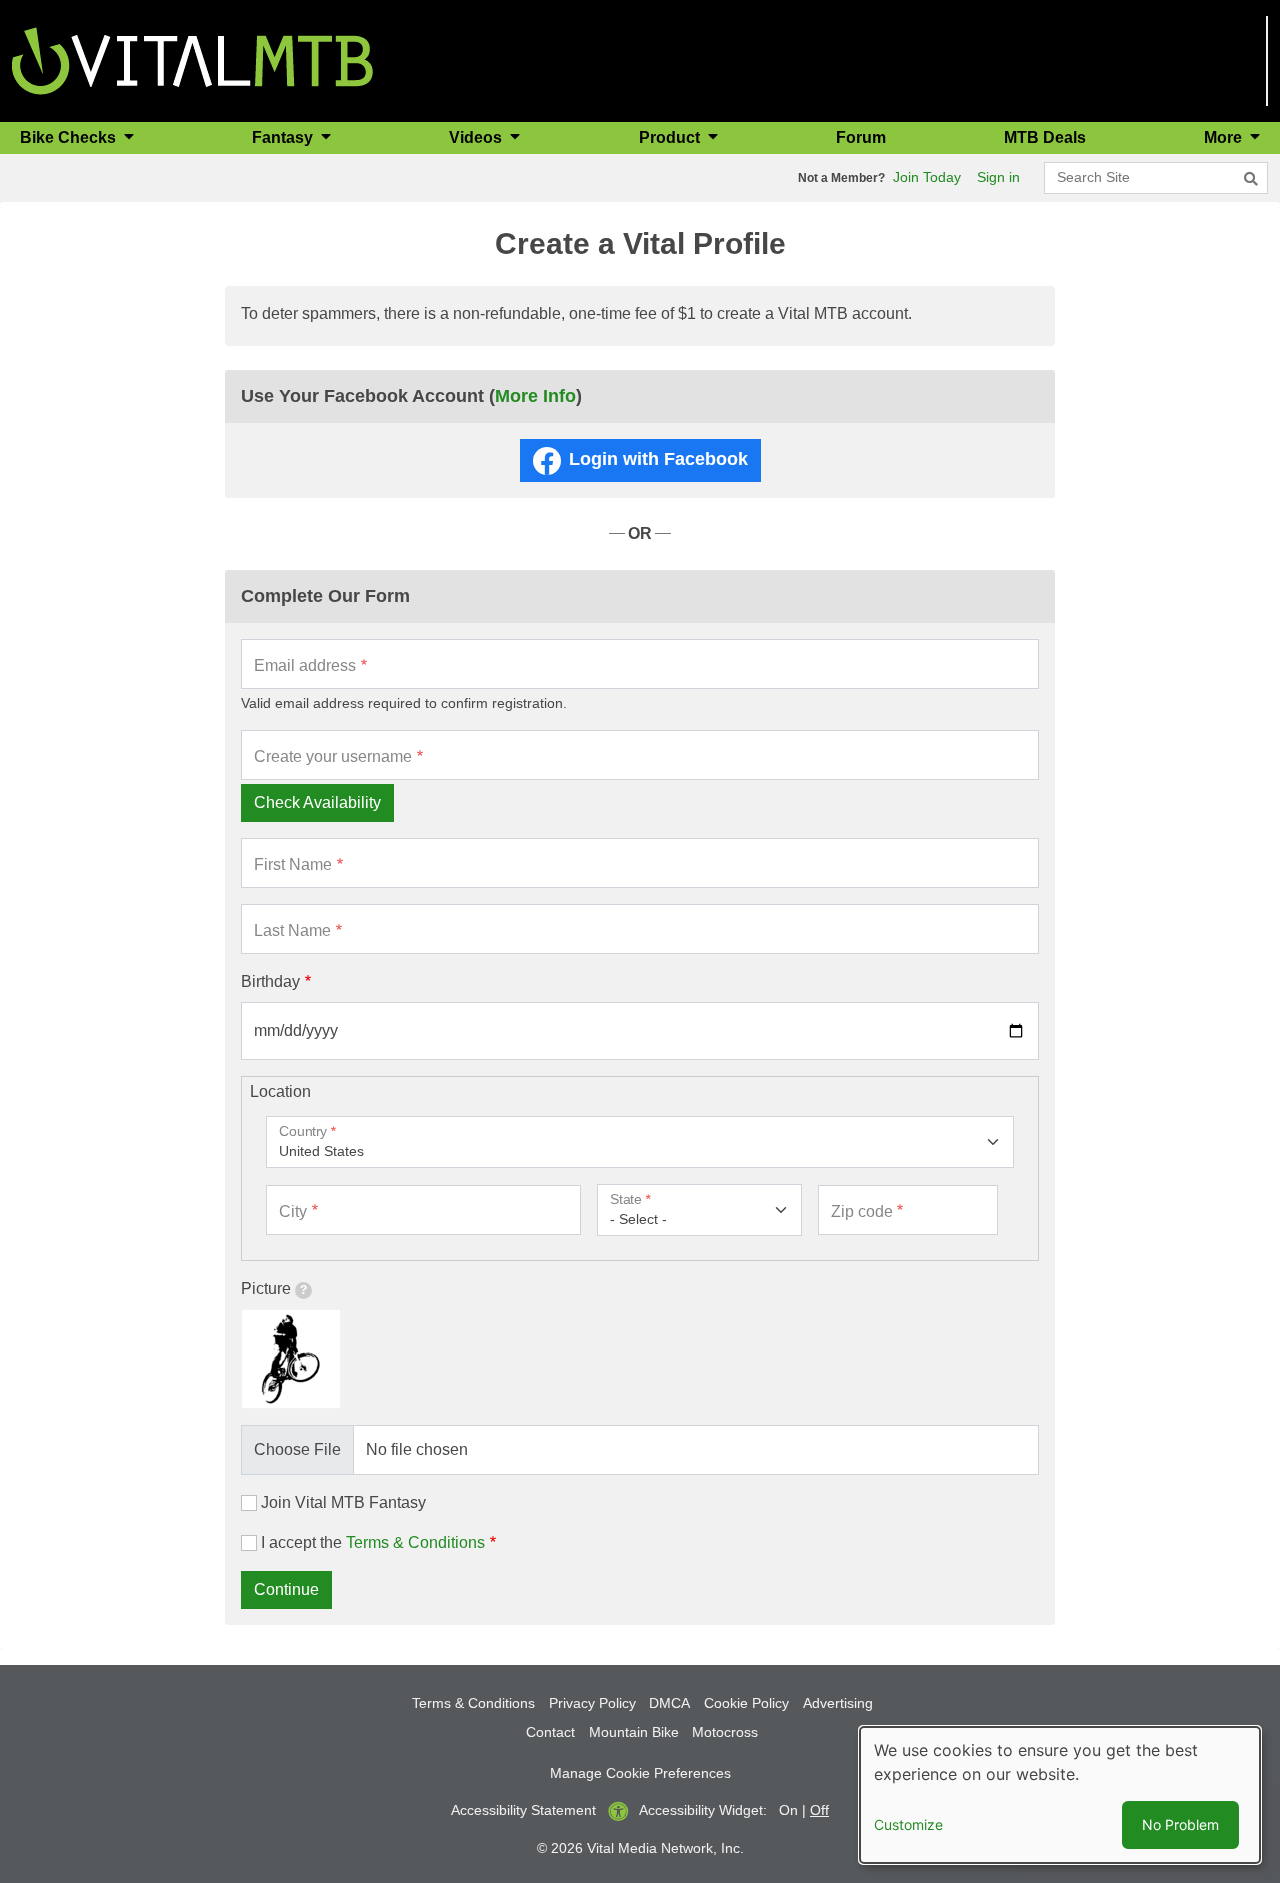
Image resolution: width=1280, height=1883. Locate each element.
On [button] (788, 1810)
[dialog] (1060, 1795)
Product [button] (671, 137)
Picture (266, 1288)
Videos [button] (477, 137)
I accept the (373, 1542)
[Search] (1251, 179)
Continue (286, 1589)
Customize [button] (908, 1824)
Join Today (927, 177)
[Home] (192, 59)
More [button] (1225, 137)
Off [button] (819, 1810)
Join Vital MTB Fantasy (343, 1502)
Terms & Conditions (415, 1542)
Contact (550, 1732)
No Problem (1180, 1824)
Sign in (998, 177)
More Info (535, 396)
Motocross (725, 1732)
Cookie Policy (746, 1703)
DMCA (669, 1703)
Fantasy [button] (284, 137)
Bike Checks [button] (70, 137)
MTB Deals (1045, 137)
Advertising (838, 1703)
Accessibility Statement (523, 1810)
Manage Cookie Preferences (640, 1773)
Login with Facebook (658, 459)
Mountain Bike (634, 1732)
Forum (861, 137)
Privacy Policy (592, 1703)
